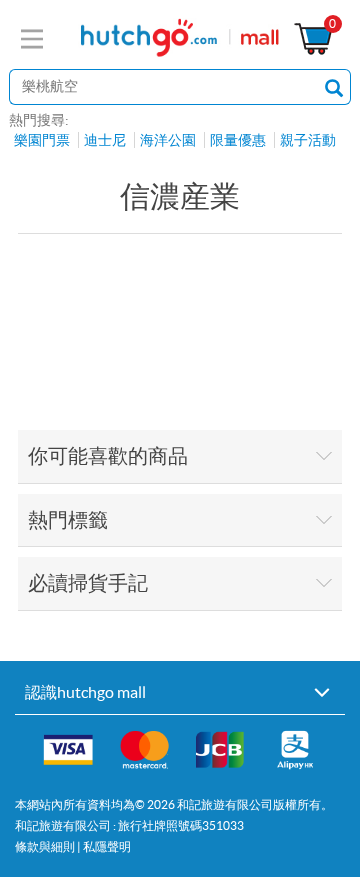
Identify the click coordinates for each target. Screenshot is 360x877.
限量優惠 (238, 140)
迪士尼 (105, 140)
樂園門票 (42, 140)
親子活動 (308, 140)
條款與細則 (45, 846)
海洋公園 (168, 140)
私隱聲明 (107, 846)
